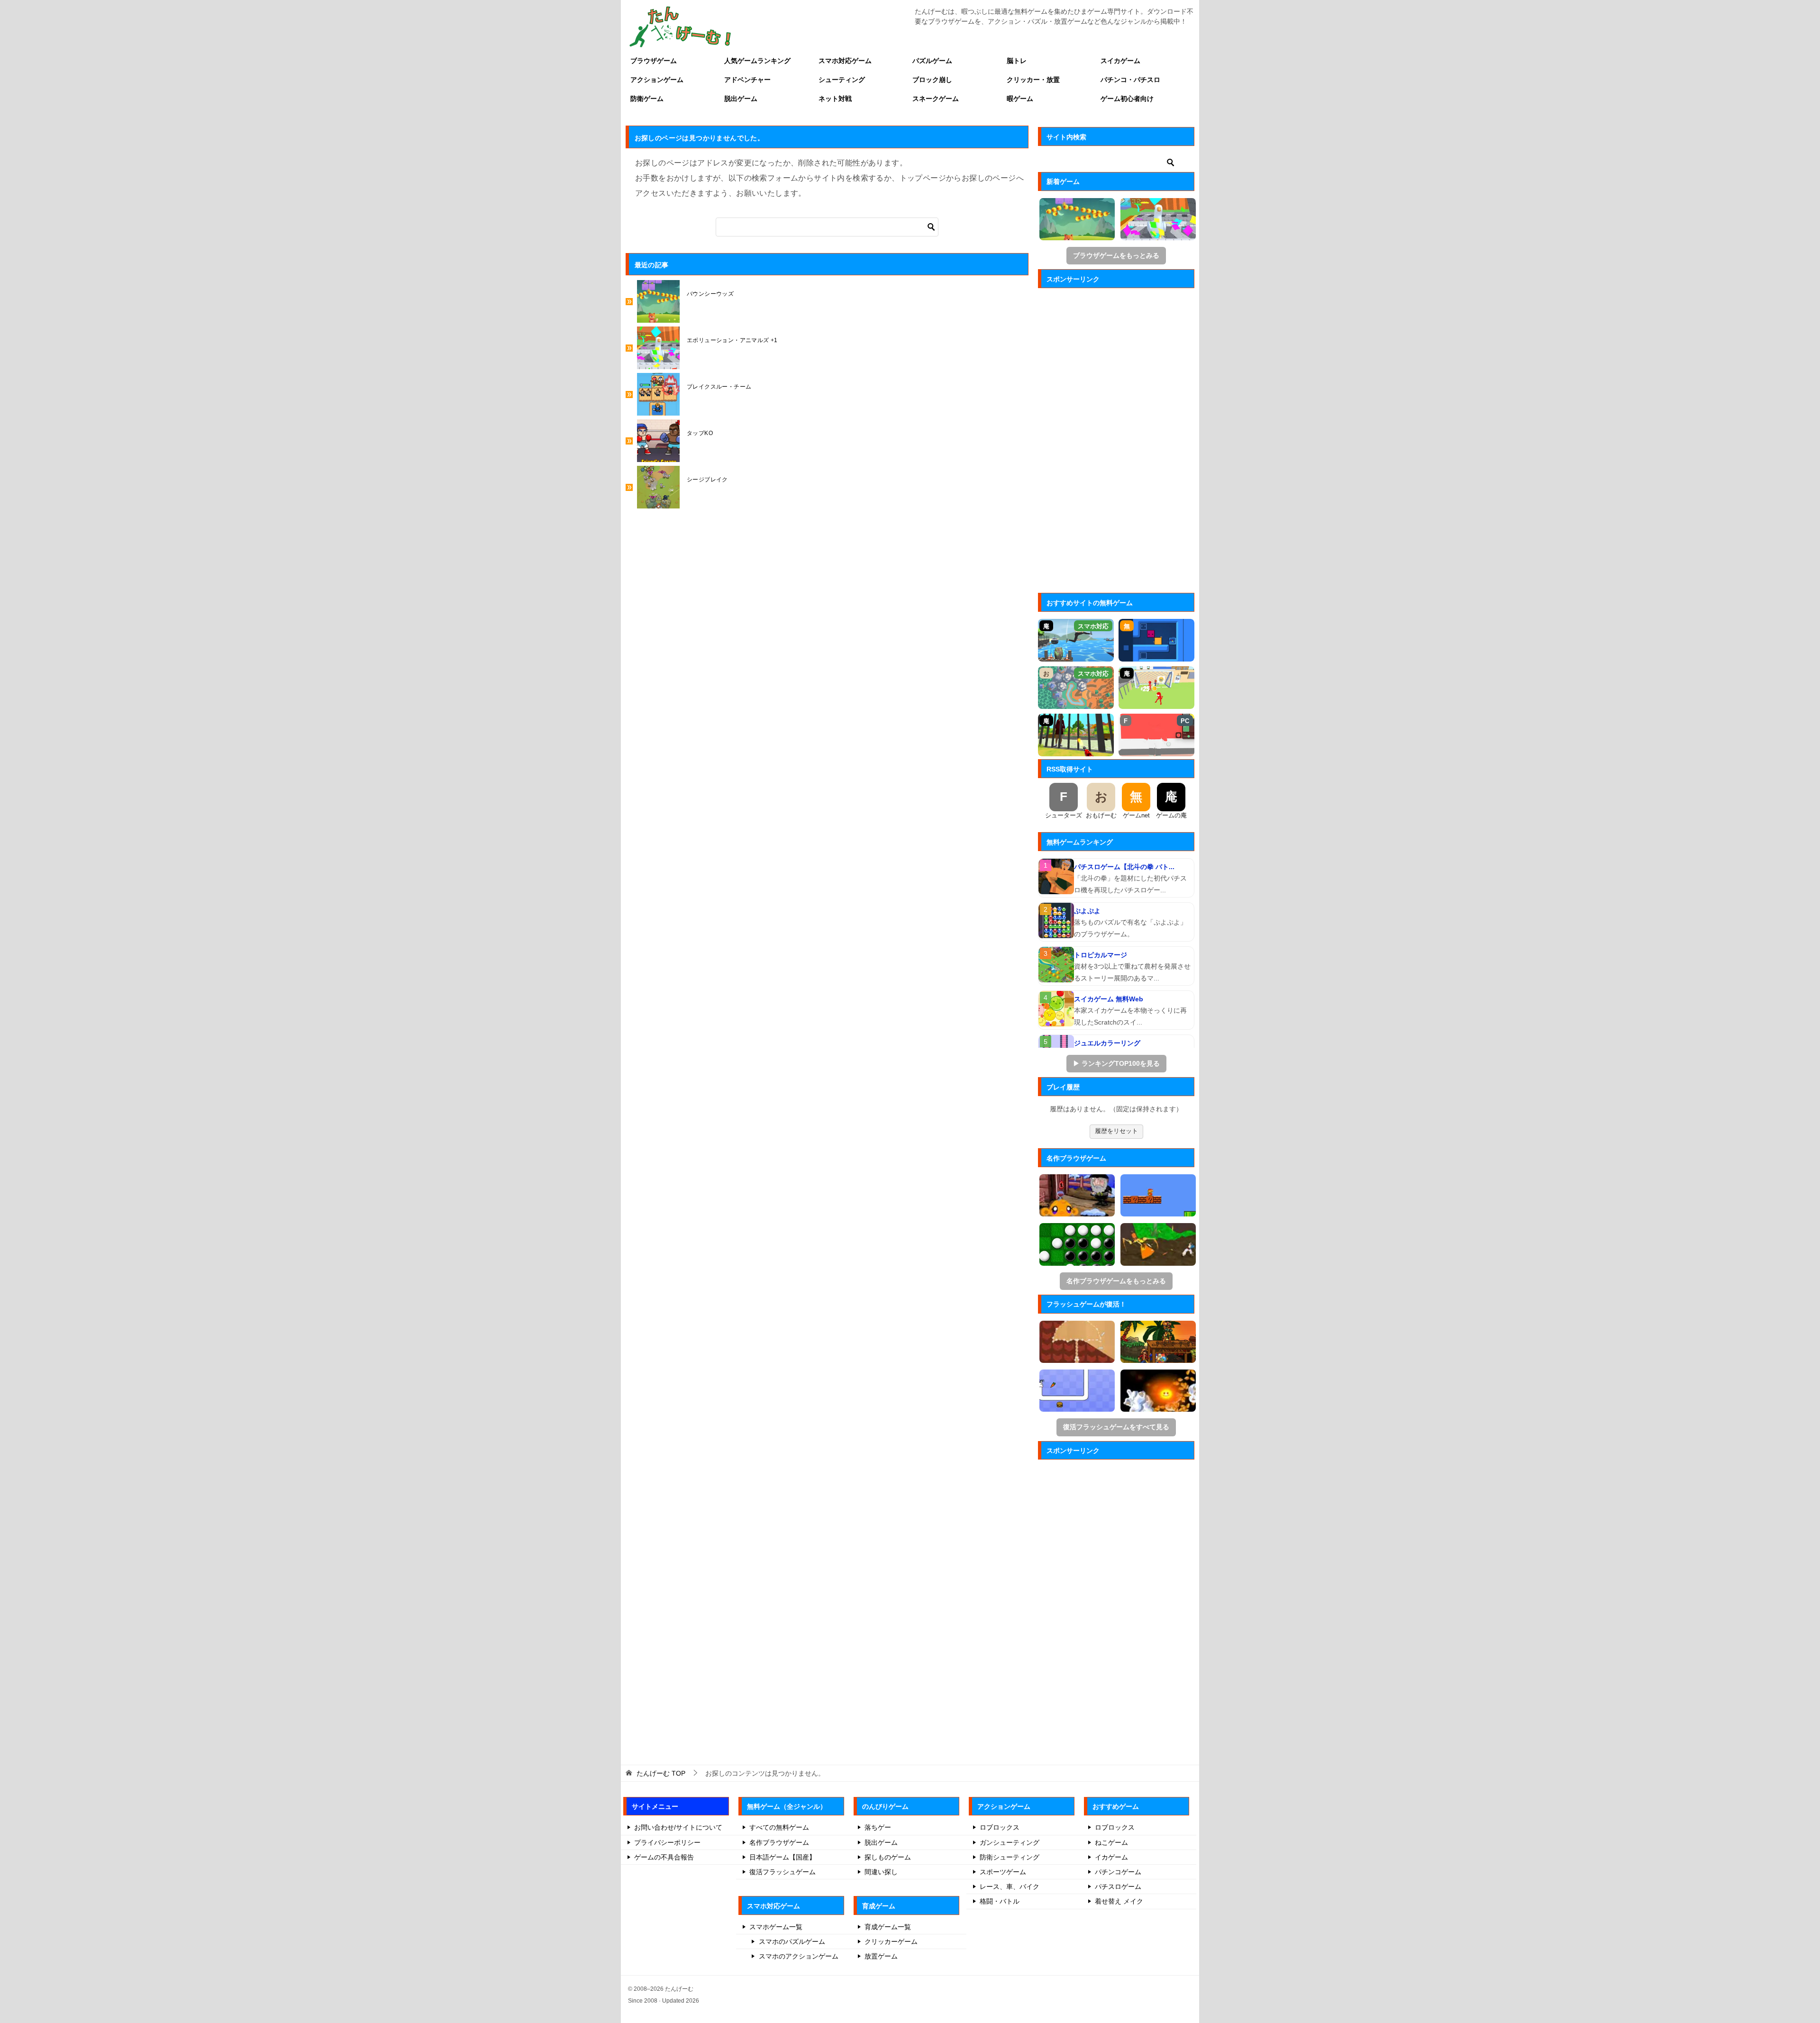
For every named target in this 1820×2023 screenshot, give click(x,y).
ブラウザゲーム (654, 61)
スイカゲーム (1120, 61)
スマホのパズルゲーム (792, 1941)
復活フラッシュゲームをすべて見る (1116, 1427)
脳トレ (1017, 61)
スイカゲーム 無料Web (1109, 999)
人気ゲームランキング (757, 61)
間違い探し (881, 1872)
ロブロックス (1000, 1827)
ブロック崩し (932, 80)
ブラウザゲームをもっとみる (1116, 255)
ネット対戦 (835, 99)
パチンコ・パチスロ (1130, 80)
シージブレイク (707, 480)
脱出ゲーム (741, 99)
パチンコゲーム (1118, 1872)
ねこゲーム (1111, 1842)
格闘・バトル (1000, 1901)
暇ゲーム (1020, 99)
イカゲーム (1111, 1857)
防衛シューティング (1010, 1857)
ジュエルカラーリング (1107, 1043)
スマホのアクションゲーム (799, 1956)
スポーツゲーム (1003, 1872)
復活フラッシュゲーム (783, 1872)
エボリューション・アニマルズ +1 (732, 340)
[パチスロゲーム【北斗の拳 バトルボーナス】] (1056, 876)
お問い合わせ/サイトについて (678, 1827)
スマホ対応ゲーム (845, 61)
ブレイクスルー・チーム (719, 387)
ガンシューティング (1010, 1842)
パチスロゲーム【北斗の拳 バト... (1124, 867)
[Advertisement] (1116, 437)
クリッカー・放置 (1033, 80)
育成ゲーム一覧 (888, 1927)
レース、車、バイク (1010, 1887)
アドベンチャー (747, 80)
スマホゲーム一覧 (776, 1927)
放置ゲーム (881, 1956)
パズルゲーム (932, 61)
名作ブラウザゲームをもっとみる (1116, 1281)
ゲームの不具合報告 (664, 1857)
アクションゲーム (657, 80)
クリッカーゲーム (891, 1941)
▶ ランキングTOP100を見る (1116, 1063)
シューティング (842, 80)
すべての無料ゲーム (779, 1827)
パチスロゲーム (1118, 1887)
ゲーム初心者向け (1127, 99)
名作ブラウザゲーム (779, 1842)
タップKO (700, 433)
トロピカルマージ (1101, 955)
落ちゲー (878, 1827)
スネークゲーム (936, 99)
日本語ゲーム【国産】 (783, 1857)
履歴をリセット (1116, 1131)
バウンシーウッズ (710, 294)
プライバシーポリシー (667, 1842)
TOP (661, 1773)
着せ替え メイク (1119, 1901)
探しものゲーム (888, 1857)
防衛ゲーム (647, 99)
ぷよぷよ (1087, 911)
